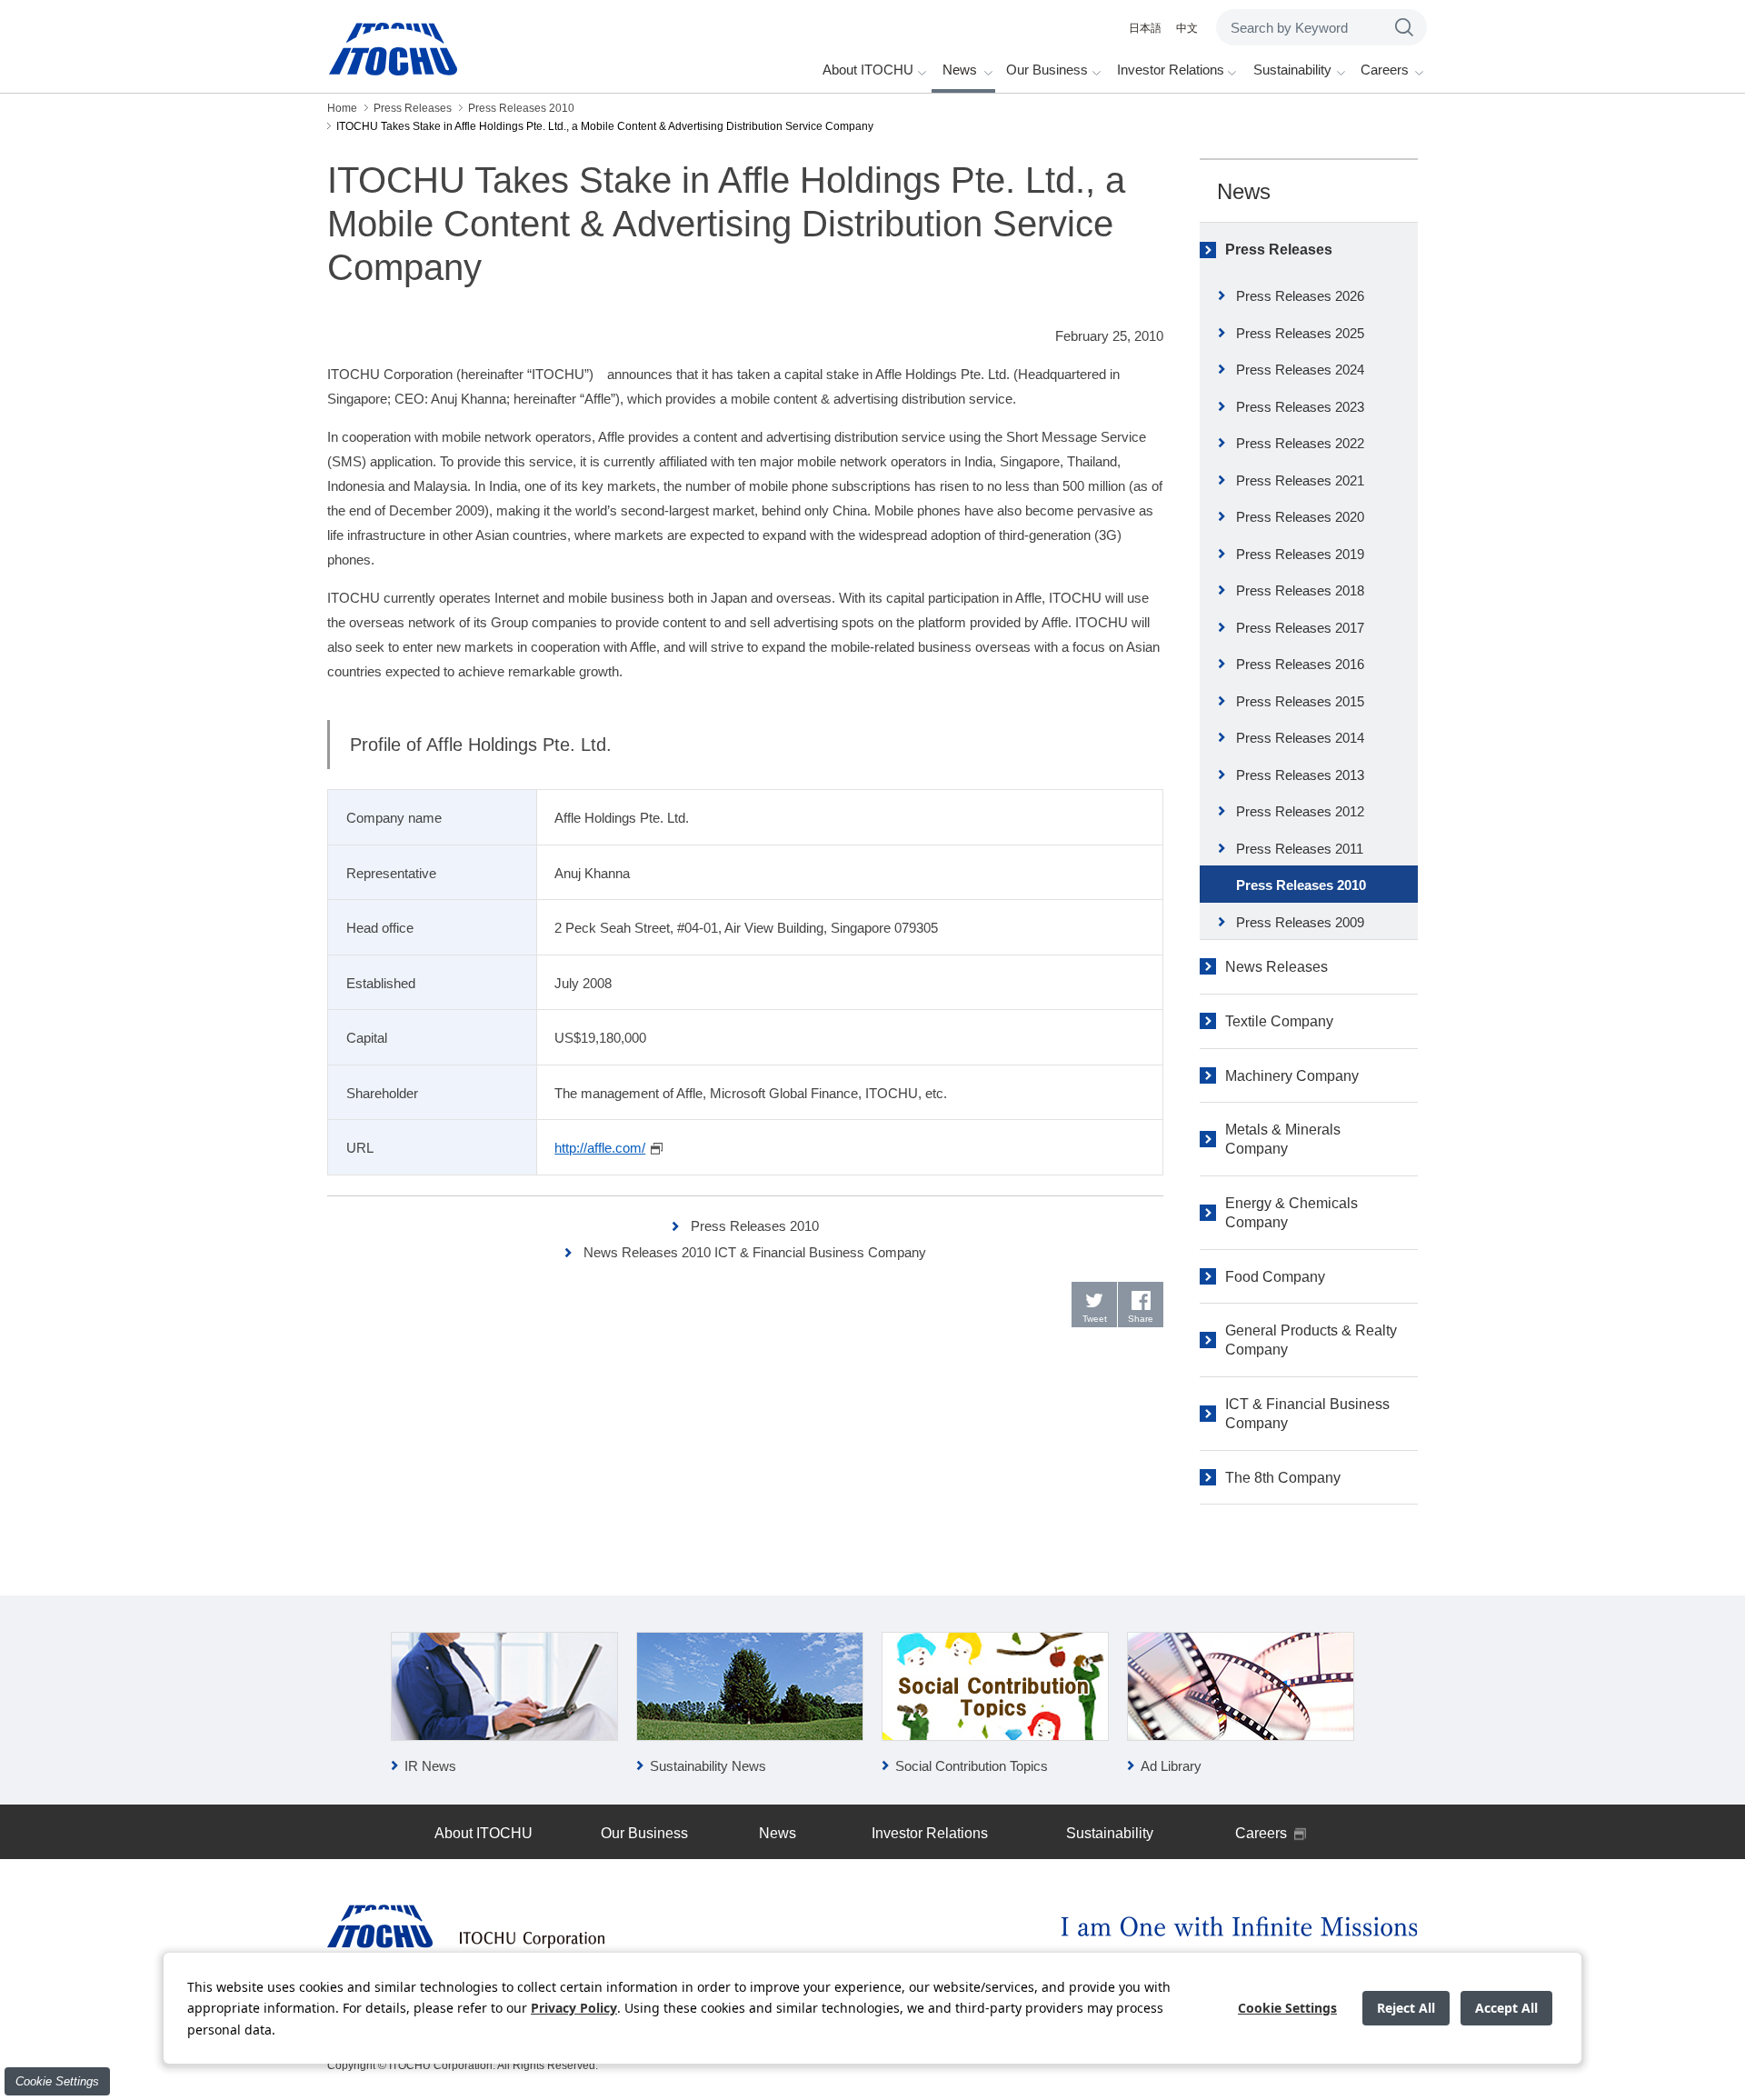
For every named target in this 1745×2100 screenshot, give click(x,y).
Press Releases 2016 (1300, 664)
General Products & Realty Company (1311, 1340)
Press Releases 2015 (1300, 701)
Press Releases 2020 (1300, 517)
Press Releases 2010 (755, 1226)
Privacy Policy (574, 2008)
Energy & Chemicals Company (1291, 1213)
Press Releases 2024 (1300, 370)
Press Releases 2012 (1300, 811)
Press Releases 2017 (1300, 628)
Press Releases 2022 (1300, 443)
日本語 (1145, 28)
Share (1141, 1319)
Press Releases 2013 (1300, 775)
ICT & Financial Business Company (1307, 1414)
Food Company (1275, 1277)
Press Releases (1279, 250)
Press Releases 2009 (1300, 922)
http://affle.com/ (600, 1148)
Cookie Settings (57, 2081)
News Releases (1276, 967)
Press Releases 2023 (1300, 407)
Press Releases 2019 (1300, 554)
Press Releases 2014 (1300, 738)
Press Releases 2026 (1300, 296)
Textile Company (1279, 1021)
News (1244, 191)
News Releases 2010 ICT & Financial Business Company (755, 1252)
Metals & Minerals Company (1283, 1139)
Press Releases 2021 (1300, 480)
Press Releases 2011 (1300, 849)
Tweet (1095, 1319)
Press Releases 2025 (1300, 333)
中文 (1187, 28)
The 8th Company (1283, 1478)
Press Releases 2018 (1300, 590)
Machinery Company (1292, 1076)
